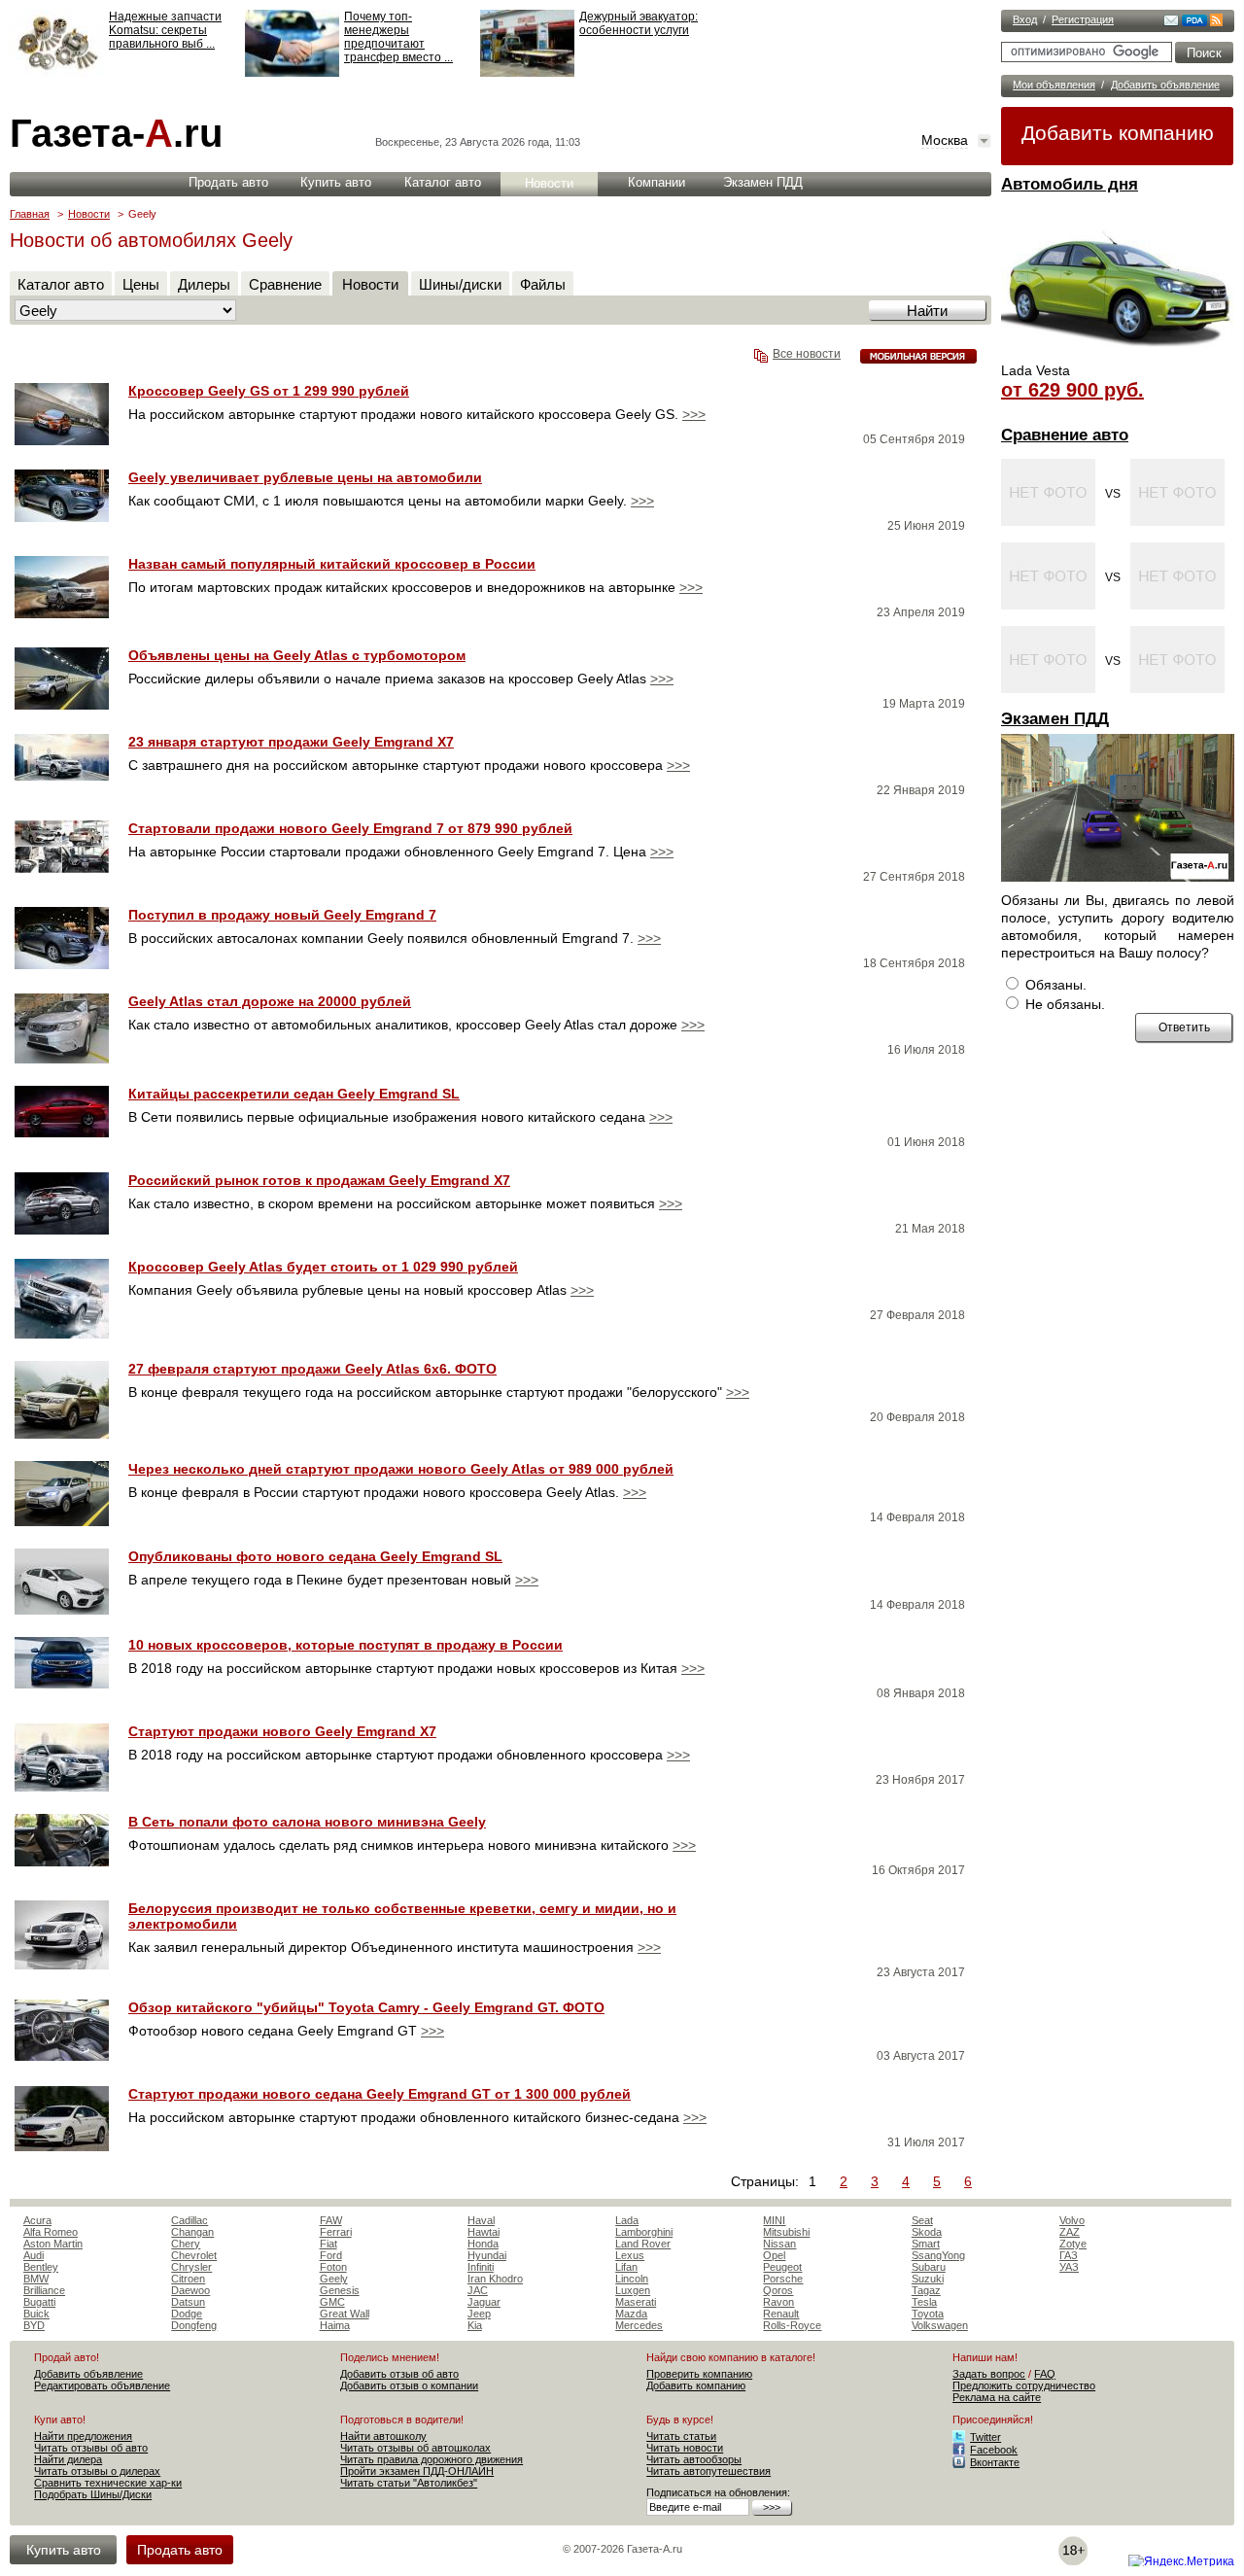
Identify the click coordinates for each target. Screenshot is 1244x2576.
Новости (549, 183)
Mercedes (639, 2325)
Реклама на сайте (997, 2397)
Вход (1025, 19)
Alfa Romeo (51, 2232)
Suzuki (928, 2279)
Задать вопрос (989, 2374)
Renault (781, 2314)
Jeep (479, 2314)
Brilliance (44, 2290)
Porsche (783, 2279)
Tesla (924, 2302)
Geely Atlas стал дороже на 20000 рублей (270, 1001)
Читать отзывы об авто (91, 2448)
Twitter (985, 2437)
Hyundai (487, 2255)
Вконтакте (995, 2462)
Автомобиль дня (1070, 184)
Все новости (807, 354)
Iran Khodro (495, 2279)
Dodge (187, 2314)
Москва (945, 140)
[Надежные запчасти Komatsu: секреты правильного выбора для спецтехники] (57, 73)
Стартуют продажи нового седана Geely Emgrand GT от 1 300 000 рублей (380, 2094)
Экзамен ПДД (1055, 719)
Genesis (340, 2290)
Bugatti (39, 2302)
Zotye (1073, 2244)
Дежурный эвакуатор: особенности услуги (639, 23)
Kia (475, 2325)
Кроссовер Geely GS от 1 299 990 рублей (269, 391)
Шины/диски (460, 284)
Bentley (41, 2267)
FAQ (1045, 2374)
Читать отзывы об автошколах (415, 2448)
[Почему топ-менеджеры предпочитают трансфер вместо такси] (292, 73)
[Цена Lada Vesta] (1118, 356)
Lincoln (632, 2279)
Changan (192, 2232)
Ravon (778, 2302)
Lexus (630, 2255)
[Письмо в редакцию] (1171, 22)
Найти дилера (68, 2459)
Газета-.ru (116, 133)
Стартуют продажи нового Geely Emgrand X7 (282, 1731)
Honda (483, 2244)
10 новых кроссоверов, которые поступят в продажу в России (346, 1645)
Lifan (626, 2267)
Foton (333, 2267)
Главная (30, 214)
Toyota (928, 2314)
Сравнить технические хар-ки (108, 2483)
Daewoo (190, 2290)
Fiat (328, 2244)
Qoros (778, 2290)
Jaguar (484, 2302)
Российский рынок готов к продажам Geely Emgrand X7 (319, 1180)
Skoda (927, 2232)
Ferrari (336, 2232)
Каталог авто (443, 182)
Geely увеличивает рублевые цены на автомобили (305, 477)
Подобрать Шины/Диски (93, 2494)
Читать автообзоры (694, 2459)
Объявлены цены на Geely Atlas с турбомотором (297, 655)
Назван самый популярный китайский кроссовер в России (332, 564)
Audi (34, 2255)
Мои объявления (1054, 85)
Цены (141, 284)
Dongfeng (194, 2325)
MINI (774, 2220)
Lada (627, 2220)
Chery (186, 2244)
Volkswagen (940, 2325)
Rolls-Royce (792, 2325)
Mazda (631, 2314)
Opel (774, 2255)
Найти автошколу (383, 2436)
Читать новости (685, 2448)
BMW (36, 2279)
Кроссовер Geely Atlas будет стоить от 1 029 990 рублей (323, 1267)
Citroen (188, 2279)
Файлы (543, 284)
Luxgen (633, 2290)
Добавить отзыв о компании (409, 2385)
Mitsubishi (786, 2232)
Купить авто (336, 182)
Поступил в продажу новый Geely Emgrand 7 (282, 915)
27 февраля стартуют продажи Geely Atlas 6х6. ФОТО (312, 1369)
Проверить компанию (699, 2374)
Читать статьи (681, 2436)
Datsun (188, 2302)
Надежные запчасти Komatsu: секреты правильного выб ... (165, 30)
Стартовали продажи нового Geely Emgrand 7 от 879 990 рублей (350, 828)
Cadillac (190, 2220)
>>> (694, 414)
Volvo (1072, 2220)
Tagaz (926, 2290)
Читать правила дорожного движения (432, 2459)
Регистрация (1083, 19)
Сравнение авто (1065, 435)
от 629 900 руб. (1072, 390)
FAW (331, 2220)
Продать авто (228, 182)
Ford (331, 2255)
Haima (335, 2325)
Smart (926, 2244)
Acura (37, 2220)
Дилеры (204, 284)
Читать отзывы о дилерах (97, 2471)
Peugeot (782, 2267)
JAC (478, 2290)
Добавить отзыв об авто (399, 2374)
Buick (36, 2314)
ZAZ (1070, 2232)
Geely (334, 2279)
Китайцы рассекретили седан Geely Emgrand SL (294, 1094)
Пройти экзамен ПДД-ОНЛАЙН (417, 2471)
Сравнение (285, 284)
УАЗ (1069, 2267)
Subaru (929, 2267)
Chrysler (191, 2267)
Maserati (636, 2302)
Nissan (779, 2244)
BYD (34, 2325)
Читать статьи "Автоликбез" (409, 2483)
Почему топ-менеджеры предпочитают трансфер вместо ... (398, 37)
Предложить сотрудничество (1024, 2385)
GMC (332, 2302)
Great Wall (345, 2314)
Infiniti (481, 2267)
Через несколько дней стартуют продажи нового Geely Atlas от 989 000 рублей (401, 1469)
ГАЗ (1069, 2255)
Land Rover (643, 2244)
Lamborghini (644, 2232)
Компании (657, 182)
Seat (922, 2220)
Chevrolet (194, 2255)
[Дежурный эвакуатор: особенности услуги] (527, 73)
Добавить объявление (1165, 85)
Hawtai (484, 2232)
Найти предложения (83, 2436)
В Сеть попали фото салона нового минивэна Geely (307, 1822)
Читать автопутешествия (708, 2471)
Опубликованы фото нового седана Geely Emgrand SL (315, 1556)
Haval (481, 2220)
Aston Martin (53, 2244)
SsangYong (938, 2255)
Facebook (994, 2450)
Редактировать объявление (102, 2385)
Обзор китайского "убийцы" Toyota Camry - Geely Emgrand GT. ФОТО (366, 2007)
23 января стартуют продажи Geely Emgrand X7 (291, 742)
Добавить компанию (1118, 133)
